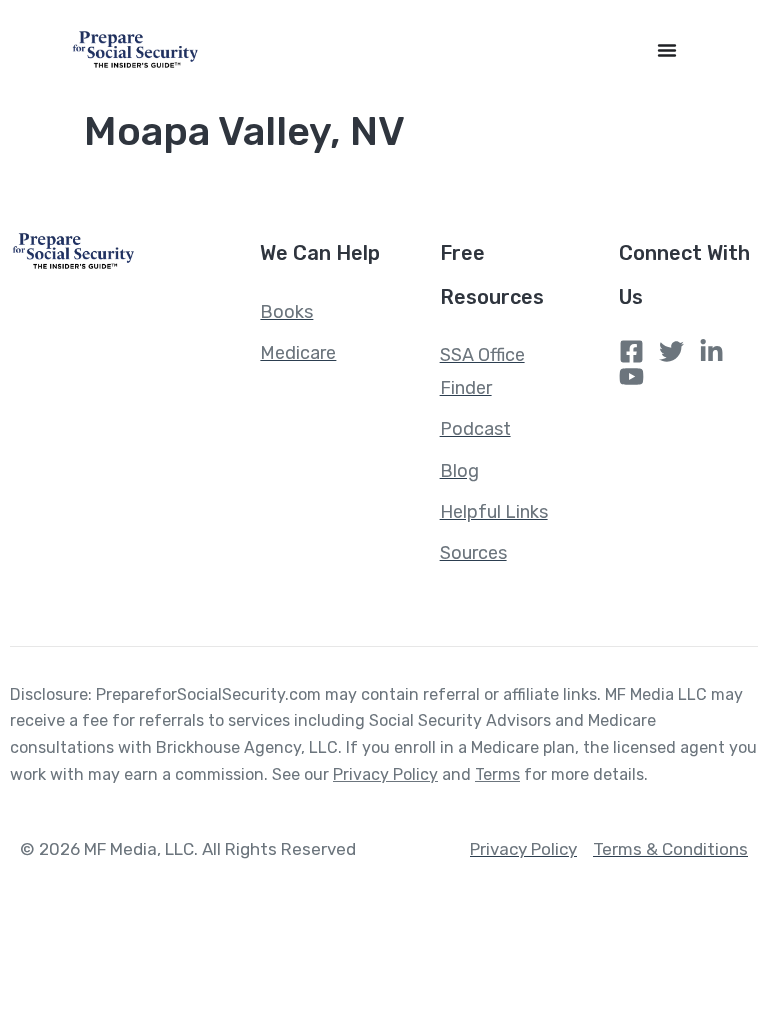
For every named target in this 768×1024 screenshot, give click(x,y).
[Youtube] (631, 376)
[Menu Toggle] (667, 50)
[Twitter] (671, 351)
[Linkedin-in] (711, 351)
